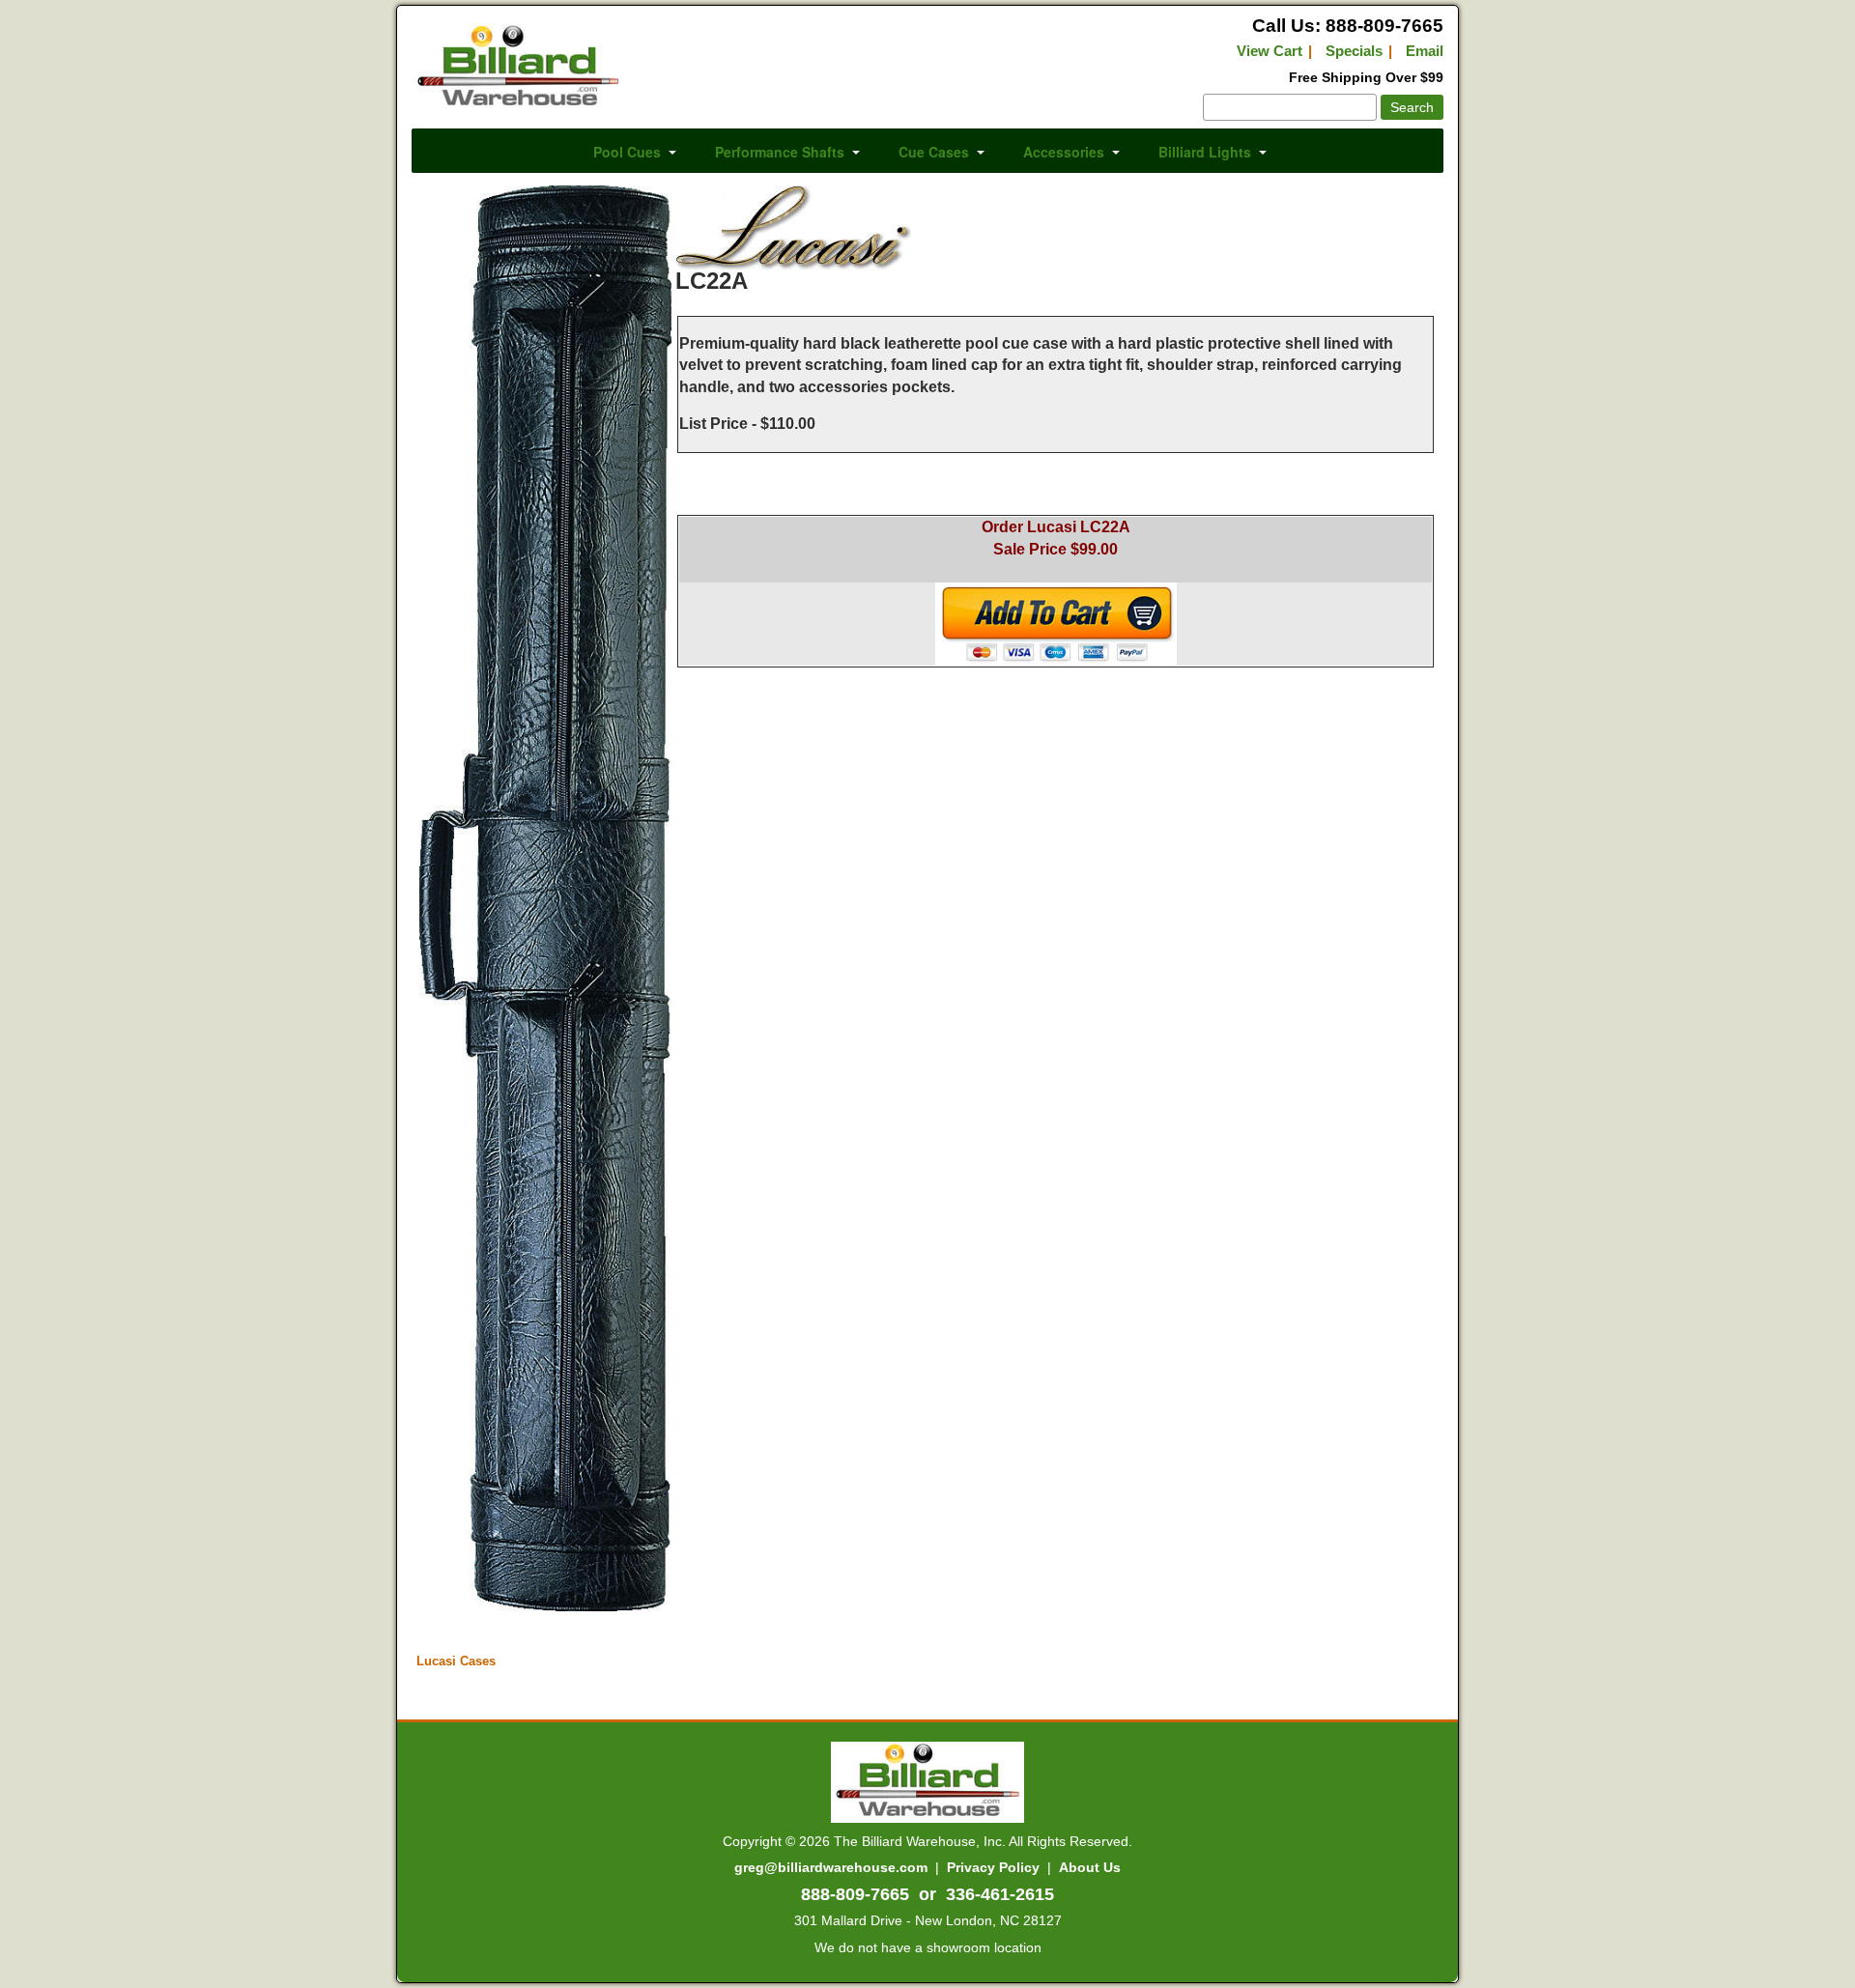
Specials (1354, 51)
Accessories (1064, 152)
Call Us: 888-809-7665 (1348, 26)
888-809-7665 (855, 1894)
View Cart (1270, 51)
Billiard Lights (1205, 152)
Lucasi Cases (456, 1661)
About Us (1090, 1867)
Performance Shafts (780, 152)
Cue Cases (934, 152)
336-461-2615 (1000, 1894)
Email (1425, 51)
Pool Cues (627, 152)
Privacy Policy (993, 1867)
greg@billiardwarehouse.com (831, 1867)
